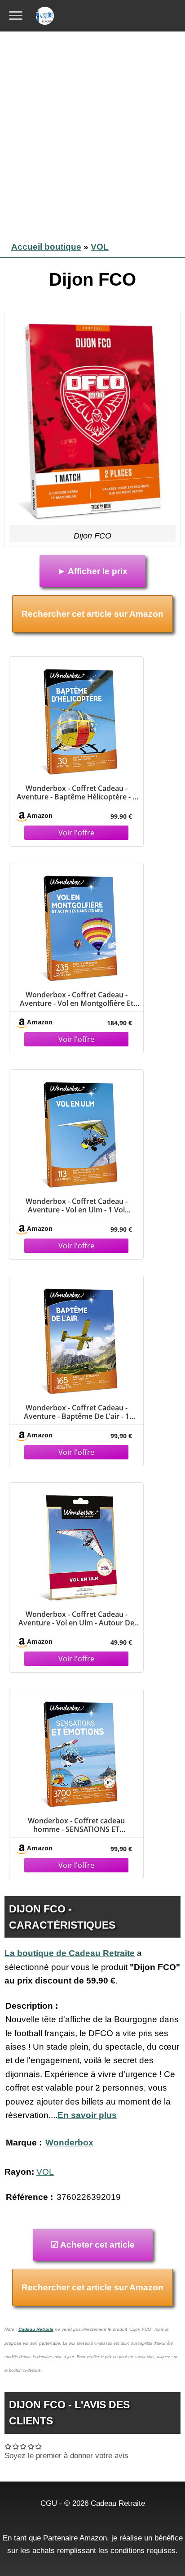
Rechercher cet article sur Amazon (92, 614)
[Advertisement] (92, 133)
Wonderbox (69, 2143)
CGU (49, 2503)
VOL (100, 247)
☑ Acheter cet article (93, 2245)
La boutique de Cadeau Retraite (70, 1953)
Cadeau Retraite (36, 2329)
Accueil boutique (46, 247)
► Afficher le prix (92, 571)
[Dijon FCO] (92, 421)
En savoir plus (87, 2115)
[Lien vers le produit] (80, 775)
